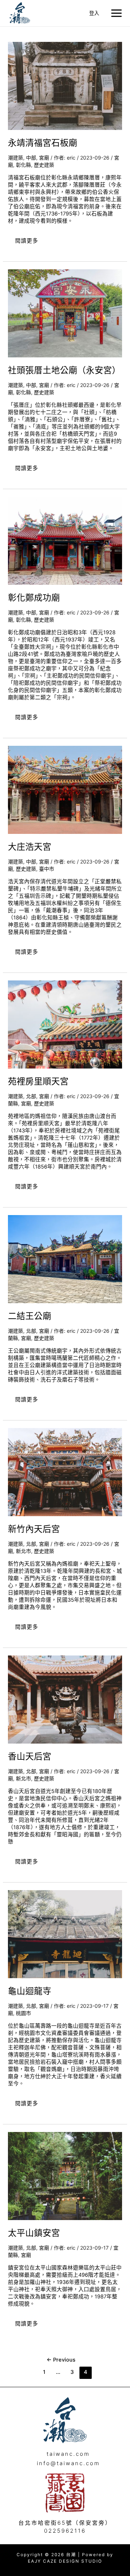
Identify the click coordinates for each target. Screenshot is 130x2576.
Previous (61, 2360)
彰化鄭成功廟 (34, 598)
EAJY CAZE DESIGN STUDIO (65, 2561)
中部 (31, 158)
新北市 (23, 1551)
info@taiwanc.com (68, 2463)
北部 (31, 1096)
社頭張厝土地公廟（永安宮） (64, 370)
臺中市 (47, 869)
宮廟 (44, 158)
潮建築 (16, 158)
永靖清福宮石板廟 (43, 143)
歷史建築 (44, 165)
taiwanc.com (68, 2454)
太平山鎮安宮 (34, 2233)
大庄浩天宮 (30, 847)
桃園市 (23, 2013)
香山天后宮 (30, 1756)
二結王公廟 (30, 1316)
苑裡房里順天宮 (38, 1081)
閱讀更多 (27, 238)
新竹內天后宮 (34, 1529)
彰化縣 (23, 165)
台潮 (40, 13)
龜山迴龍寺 (30, 1991)
